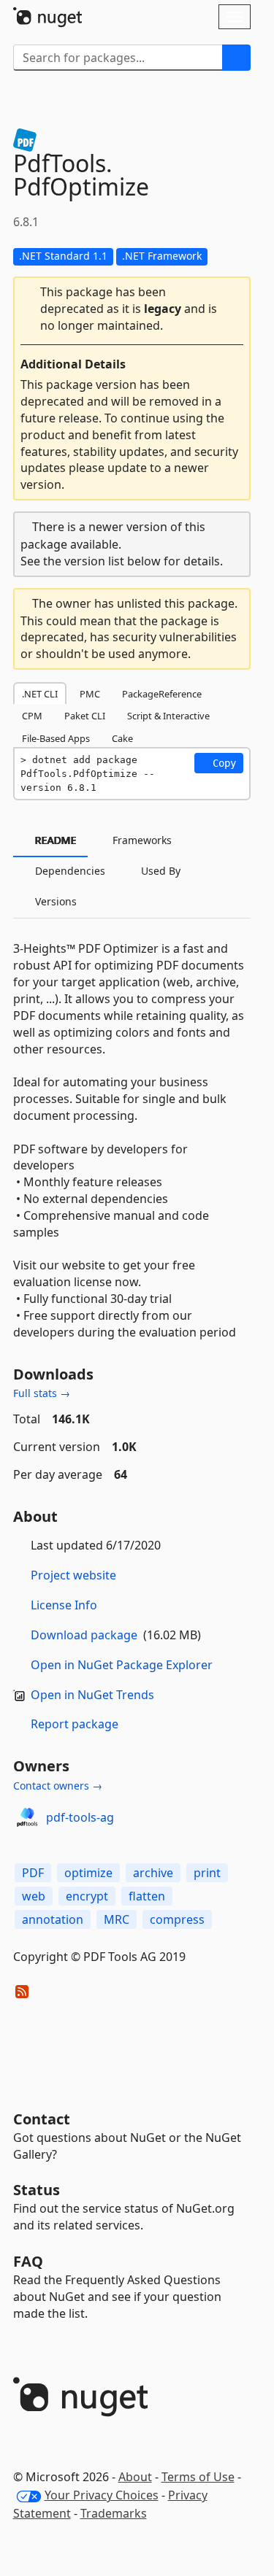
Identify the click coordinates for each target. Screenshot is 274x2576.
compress (177, 1919)
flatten (147, 1896)
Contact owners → (58, 1786)
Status (37, 2190)
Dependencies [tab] (69, 871)
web (34, 1896)
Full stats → (42, 1393)
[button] (132, 309)
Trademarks (114, 2513)
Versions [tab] (54, 901)
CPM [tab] (32, 716)
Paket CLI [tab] (85, 716)
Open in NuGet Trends (92, 1695)
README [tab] (54, 840)
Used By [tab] (159, 871)
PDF (33, 1873)
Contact (42, 2119)
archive (153, 1873)
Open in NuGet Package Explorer (122, 1665)
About (135, 2477)
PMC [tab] (90, 694)
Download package (84, 1635)
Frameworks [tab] (141, 840)
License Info (64, 1605)
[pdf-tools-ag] (27, 1817)
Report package (75, 1724)
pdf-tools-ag (80, 1817)
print (207, 1873)
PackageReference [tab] (162, 694)
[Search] (236, 58)
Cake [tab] (122, 738)
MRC (117, 1919)
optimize (88, 1873)
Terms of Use (198, 2477)
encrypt (87, 1896)
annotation (53, 1919)
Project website (73, 1575)
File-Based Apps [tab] (56, 738)
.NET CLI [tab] (40, 694)
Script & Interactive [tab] (168, 716)
